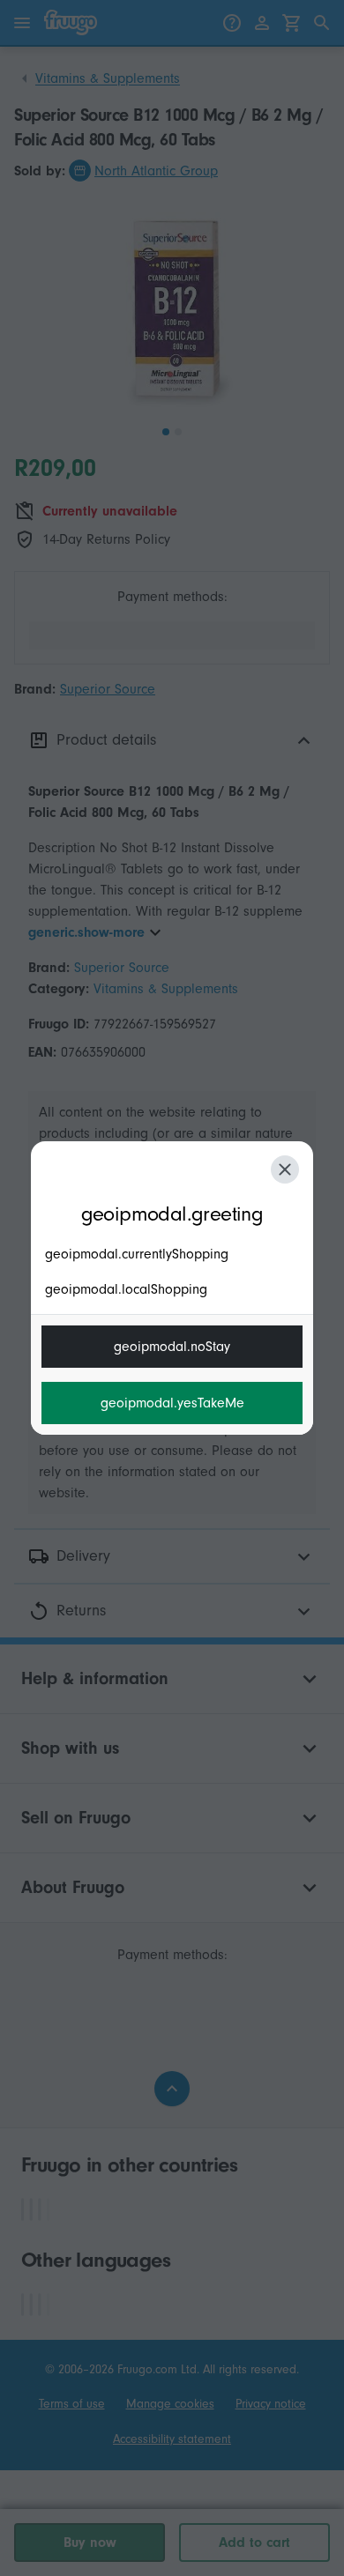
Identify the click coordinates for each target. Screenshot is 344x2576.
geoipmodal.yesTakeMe (172, 1403)
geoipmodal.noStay (172, 1347)
